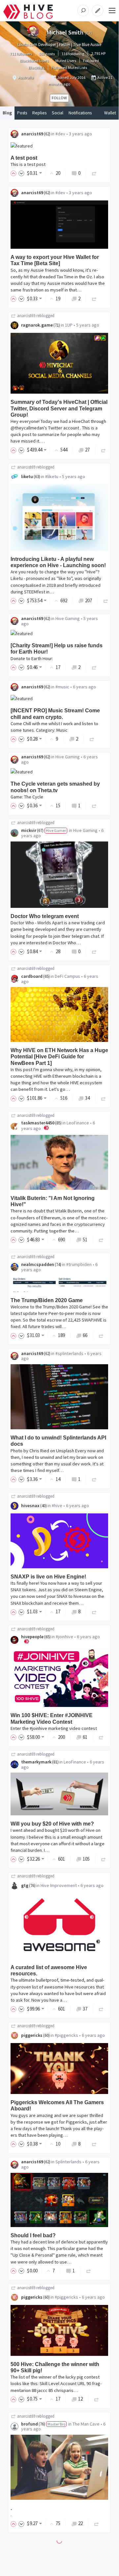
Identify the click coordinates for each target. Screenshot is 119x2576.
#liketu (52, 476)
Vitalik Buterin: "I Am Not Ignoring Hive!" (53, 1201)
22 (80, 2523)
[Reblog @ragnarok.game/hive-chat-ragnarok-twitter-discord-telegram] (104, 450)
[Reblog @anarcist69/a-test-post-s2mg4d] (94, 173)
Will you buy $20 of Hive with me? (52, 1824)
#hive (57, 1506)
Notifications (80, 113)
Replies (39, 113)
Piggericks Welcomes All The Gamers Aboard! (57, 2105)
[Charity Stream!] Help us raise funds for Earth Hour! (57, 649)
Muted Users (66, 61)
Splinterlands (68, 2162)
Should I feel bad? (33, 2235)
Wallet (110, 113)
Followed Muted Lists (69, 68)
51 (85, 1240)
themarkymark (36, 1762)
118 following (73, 54)
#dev (60, 134)
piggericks (32, 2035)
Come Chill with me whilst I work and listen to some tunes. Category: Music (54, 727)
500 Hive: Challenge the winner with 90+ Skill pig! (55, 2367)
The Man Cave (86, 2424)
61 (85, 1737)
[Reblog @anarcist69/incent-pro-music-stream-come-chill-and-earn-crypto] (92, 739)
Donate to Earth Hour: (32, 658)
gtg (25, 1885)
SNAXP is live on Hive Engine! (48, 1577)
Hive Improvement (59, 1885)
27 (87, 450)
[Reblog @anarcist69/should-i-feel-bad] (89, 2271)
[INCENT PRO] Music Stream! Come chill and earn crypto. (55, 714)
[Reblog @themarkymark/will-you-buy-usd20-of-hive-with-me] (104, 1859)
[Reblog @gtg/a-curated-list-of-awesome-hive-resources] (101, 2009)
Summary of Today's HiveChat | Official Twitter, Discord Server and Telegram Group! (59, 408)
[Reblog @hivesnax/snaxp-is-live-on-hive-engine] (94, 1611)
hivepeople (32, 1637)
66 (85, 1335)
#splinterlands (69, 1353)
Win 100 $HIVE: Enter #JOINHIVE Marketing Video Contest (52, 1718)
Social (58, 113)
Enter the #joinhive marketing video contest (54, 1728)
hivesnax (30, 1506)
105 (86, 1859)
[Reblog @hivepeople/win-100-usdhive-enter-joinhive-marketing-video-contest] (101, 1737)
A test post (24, 158)
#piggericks (66, 2035)
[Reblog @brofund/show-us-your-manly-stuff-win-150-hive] (97, 2523)
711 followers (21, 54)
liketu (27, 476)
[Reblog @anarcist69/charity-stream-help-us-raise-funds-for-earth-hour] (94, 667)
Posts (22, 113)
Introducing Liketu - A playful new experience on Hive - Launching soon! (58, 562)
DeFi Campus (67, 976)
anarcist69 (32, 134)
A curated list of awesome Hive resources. (49, 1970)
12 (80, 2399)
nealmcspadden (38, 1264)
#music (62, 687)
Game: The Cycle (27, 797)
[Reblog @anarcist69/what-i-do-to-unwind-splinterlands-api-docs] (94, 1479)
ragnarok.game (37, 325)
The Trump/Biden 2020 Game (47, 1300)
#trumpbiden (79, 1264)
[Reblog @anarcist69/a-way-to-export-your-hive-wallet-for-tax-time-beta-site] (94, 299)
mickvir (29, 830)
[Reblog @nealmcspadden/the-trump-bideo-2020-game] (101, 1335)
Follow (59, 98)
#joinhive (64, 1637)
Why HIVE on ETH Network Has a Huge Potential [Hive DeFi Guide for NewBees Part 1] (59, 1057)
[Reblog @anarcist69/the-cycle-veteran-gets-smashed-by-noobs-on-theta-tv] (94, 805)
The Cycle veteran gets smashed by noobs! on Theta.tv (55, 787)
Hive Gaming (68, 618)
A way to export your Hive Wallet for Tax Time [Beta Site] (55, 260)
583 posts (47, 54)
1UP (69, 325)
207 (89, 600)
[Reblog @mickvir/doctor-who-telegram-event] (94, 951)
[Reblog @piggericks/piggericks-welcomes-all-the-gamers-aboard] (94, 2144)
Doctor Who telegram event (45, 916)
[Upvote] (15, 173)
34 (87, 1098)
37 (85, 2009)
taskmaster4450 (38, 1123)
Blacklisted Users (34, 61)
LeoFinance (78, 1123)
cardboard (32, 976)
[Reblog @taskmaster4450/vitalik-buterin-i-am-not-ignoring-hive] (101, 1240)
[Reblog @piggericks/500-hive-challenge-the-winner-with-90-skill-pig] (97, 2399)
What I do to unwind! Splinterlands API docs (58, 1441)
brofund (30, 2424)
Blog (7, 113)
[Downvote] (21, 173)
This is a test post (28, 164)
